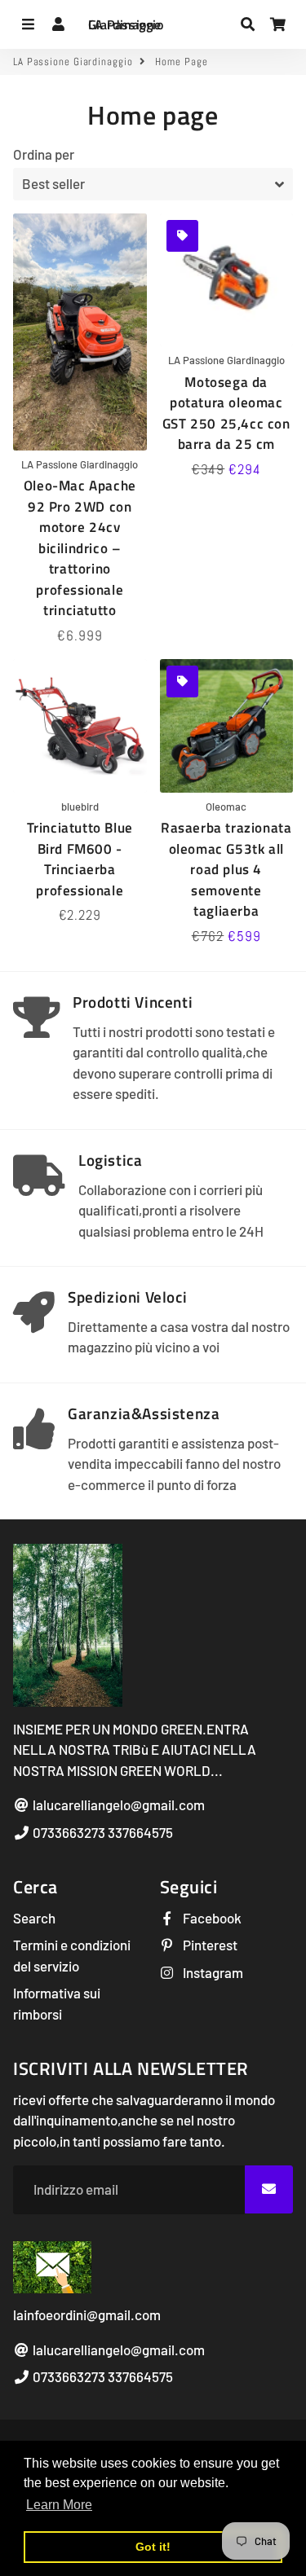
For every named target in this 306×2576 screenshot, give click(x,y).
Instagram (212, 1972)
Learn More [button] (59, 2505)
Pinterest (209, 1945)
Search (34, 1918)
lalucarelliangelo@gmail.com (118, 1805)
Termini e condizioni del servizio (72, 1955)
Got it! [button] (153, 2547)
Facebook (211, 1918)
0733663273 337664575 (102, 1832)
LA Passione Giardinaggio (73, 62)
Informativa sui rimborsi (57, 2003)
